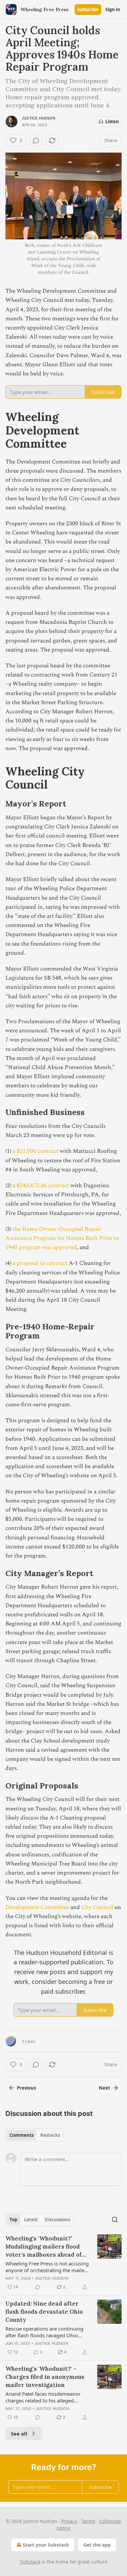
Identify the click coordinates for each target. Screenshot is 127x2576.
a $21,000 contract (36, 1151)
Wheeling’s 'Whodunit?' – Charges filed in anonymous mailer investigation (45, 2377)
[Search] (115, 2220)
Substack (30, 2562)
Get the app (97, 2545)
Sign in (113, 9)
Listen (112, 122)
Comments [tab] (22, 2135)
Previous (26, 2088)
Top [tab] (13, 2220)
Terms (88, 2521)
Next (104, 2088)
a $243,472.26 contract (41, 1186)
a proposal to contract (40, 1263)
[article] (63, 2263)
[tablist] (35, 2135)
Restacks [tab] (50, 2135)
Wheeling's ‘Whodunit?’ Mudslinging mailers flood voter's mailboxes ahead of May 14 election (44, 2247)
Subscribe (88, 9)
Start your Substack (46, 2545)
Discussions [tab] (57, 2220)
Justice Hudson (38, 118)
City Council (98, 1907)
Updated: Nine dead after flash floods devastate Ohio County (44, 2312)
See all (19, 2434)
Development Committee (37, 1907)
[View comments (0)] (36, 140)
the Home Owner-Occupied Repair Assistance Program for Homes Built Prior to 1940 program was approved (62, 1238)
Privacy (69, 2521)
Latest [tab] (31, 2220)
